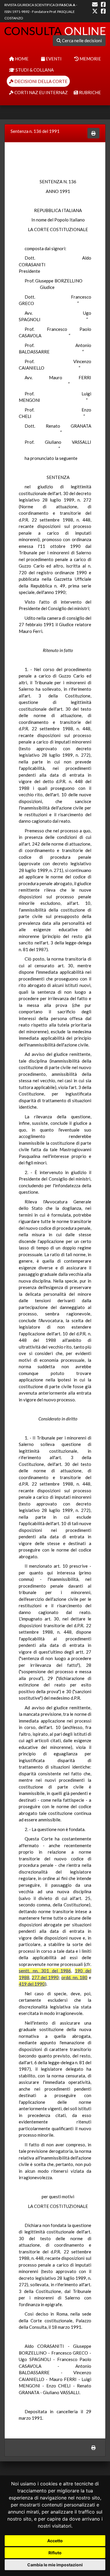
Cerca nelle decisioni (81, 40)
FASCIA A (67, 5)
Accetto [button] (55, 2541)
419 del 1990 (32, 1984)
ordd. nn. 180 (74, 1977)
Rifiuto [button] (55, 2553)
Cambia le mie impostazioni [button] (55, 2565)
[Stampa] (93, 133)
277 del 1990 (45, 1977)
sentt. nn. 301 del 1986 (45, 1971)
